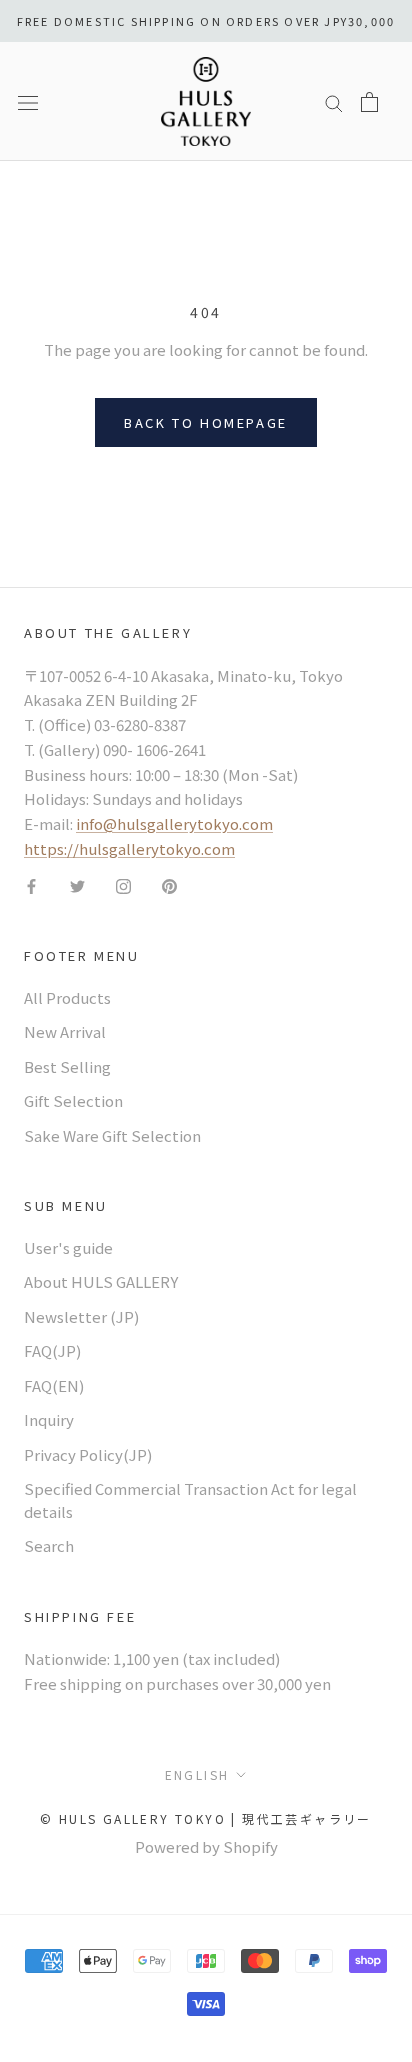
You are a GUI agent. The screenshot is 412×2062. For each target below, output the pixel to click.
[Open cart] (369, 102)
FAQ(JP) (52, 1350)
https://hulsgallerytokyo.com (129, 848)
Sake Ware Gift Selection (112, 1135)
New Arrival (65, 1031)
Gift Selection (73, 1100)
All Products (67, 997)
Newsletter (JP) (81, 1316)
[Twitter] (77, 885)
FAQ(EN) (54, 1385)
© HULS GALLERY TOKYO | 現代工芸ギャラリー (206, 1818)
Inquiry (49, 1419)
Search (49, 1545)
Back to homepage (206, 422)
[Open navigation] (28, 101)
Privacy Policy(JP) (88, 1454)
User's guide (68, 1247)
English (197, 1774)
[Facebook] (31, 885)
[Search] (334, 101)
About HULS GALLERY (101, 1281)
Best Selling (67, 1066)
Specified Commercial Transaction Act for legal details (190, 1500)
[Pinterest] (169, 885)
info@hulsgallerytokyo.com (174, 823)
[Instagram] (123, 885)
